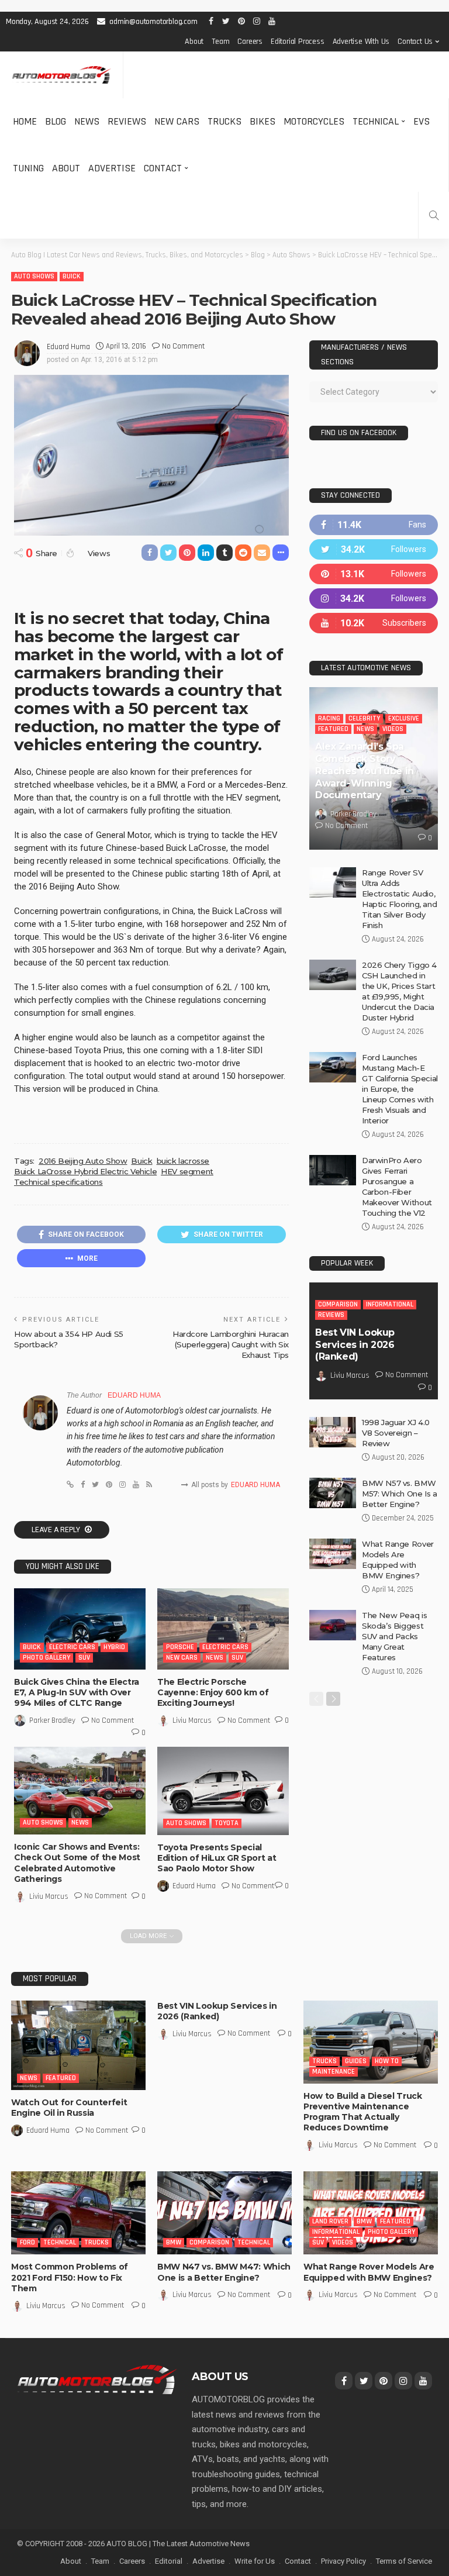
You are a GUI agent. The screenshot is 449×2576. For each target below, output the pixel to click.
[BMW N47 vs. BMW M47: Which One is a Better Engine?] (224, 2213)
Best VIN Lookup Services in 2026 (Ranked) (355, 1345)
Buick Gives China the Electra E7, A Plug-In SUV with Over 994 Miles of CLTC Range (77, 1692)
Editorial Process (298, 42)
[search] (434, 215)
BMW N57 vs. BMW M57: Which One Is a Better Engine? (400, 1494)
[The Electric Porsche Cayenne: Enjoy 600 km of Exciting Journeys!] (223, 1629)
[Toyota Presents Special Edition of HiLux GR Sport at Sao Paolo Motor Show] (223, 1791)
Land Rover (330, 2221)
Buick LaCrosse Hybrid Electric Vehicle (85, 1171)
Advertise (112, 168)
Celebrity (364, 718)
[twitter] (374, 549)
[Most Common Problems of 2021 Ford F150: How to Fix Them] (78, 2213)
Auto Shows (34, 276)
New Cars (177, 121)
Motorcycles (314, 121)
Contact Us (415, 42)
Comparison (338, 1304)
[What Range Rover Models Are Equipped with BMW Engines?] (333, 1554)
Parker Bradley (52, 1720)
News (87, 121)
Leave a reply (57, 1530)
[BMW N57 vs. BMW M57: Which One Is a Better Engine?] (333, 1493)
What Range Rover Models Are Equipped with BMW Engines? (369, 2272)
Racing (329, 718)
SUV (84, 1658)
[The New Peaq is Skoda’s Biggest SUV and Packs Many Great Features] (333, 1625)
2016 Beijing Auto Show (83, 1161)
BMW (174, 2242)
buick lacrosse (183, 1161)
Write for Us (255, 2561)
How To (387, 2061)
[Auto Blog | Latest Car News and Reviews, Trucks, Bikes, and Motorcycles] (97, 2379)
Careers (250, 42)
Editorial (169, 2561)
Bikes (263, 121)
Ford (27, 2242)
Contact (163, 168)
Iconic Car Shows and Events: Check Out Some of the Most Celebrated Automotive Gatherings (77, 1863)
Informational (390, 1304)
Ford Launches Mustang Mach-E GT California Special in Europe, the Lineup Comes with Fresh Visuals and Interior (400, 1089)
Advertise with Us (361, 42)
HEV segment (187, 1171)
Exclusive (404, 718)
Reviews (127, 121)
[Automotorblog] (61, 75)
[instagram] (374, 599)
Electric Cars (72, 1647)
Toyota (227, 1823)
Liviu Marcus (192, 1720)
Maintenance (334, 2072)
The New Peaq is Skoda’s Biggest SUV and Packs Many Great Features (394, 1636)
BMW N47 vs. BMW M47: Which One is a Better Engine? (224, 2272)
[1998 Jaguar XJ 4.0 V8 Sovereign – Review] (333, 1432)
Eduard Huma (68, 347)
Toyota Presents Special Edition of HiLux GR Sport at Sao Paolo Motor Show (217, 1858)
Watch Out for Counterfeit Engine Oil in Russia (69, 2108)
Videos (393, 729)
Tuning (28, 168)
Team (220, 42)
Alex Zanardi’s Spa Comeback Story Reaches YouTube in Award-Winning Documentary (365, 771)
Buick (72, 276)
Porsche (180, 1647)
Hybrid (114, 1647)
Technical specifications (58, 1182)
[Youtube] (374, 623)
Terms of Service (404, 2561)
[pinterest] (374, 574)
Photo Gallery (46, 1658)
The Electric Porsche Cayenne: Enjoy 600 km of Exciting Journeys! (213, 1692)
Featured (333, 729)
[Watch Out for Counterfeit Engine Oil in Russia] (78, 2045)
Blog (56, 121)
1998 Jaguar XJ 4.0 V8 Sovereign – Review (396, 1433)
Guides (356, 2061)
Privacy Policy (343, 2561)
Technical (376, 121)
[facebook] (374, 525)
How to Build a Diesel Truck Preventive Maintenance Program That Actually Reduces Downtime (363, 2112)
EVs (422, 121)
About (194, 42)
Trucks (224, 121)
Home (25, 121)
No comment (183, 346)
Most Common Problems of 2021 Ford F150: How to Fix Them (70, 2277)
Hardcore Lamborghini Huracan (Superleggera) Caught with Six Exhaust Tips (231, 1344)
